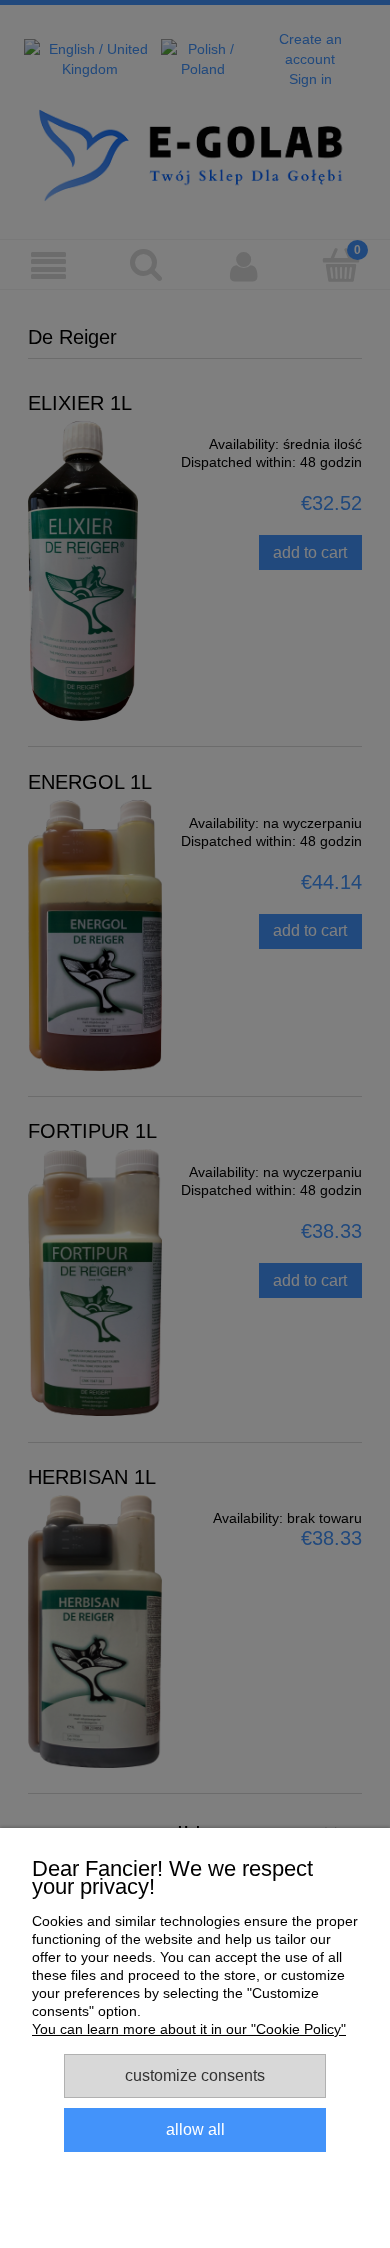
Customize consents (195, 2075)
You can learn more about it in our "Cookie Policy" (189, 2029)
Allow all (195, 2129)
